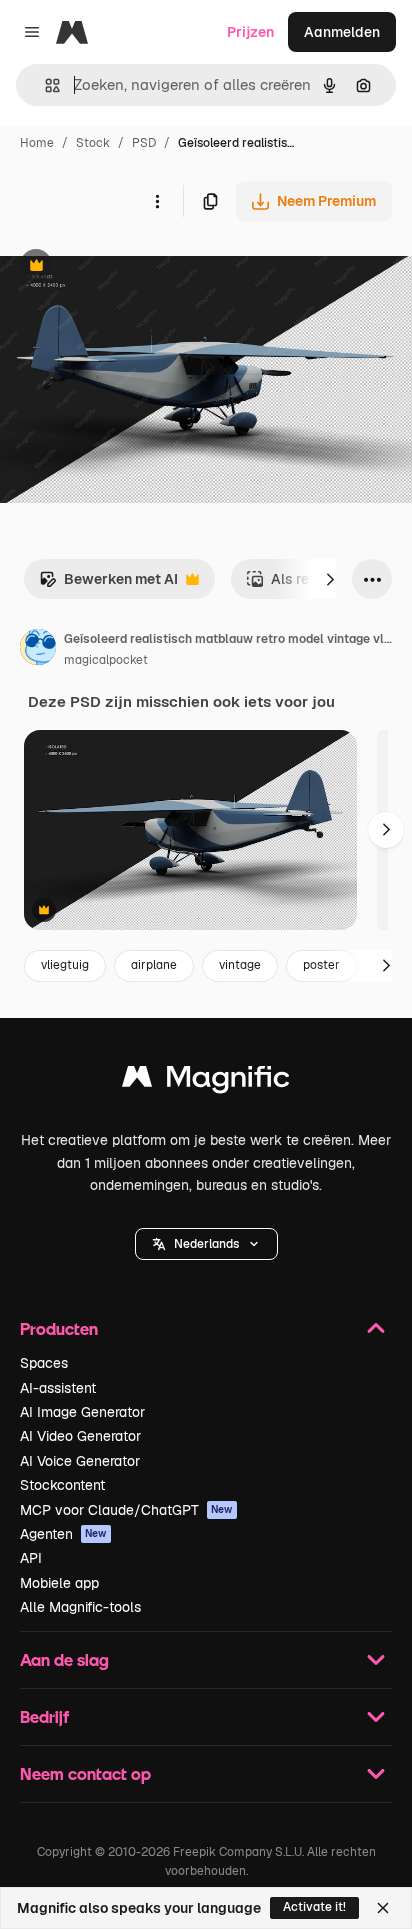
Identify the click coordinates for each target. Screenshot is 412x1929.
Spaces (44, 1363)
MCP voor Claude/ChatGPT (126, 1510)
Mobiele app (59, 1583)
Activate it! (314, 1907)
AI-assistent (58, 1388)
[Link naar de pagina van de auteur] (38, 650)
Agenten (63, 1534)
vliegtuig (65, 965)
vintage (240, 965)
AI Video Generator (80, 1436)
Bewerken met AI (108, 584)
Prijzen (250, 32)
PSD (144, 143)
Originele (131, 267)
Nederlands (206, 1244)
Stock (93, 143)
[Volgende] (330, 579)
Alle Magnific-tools (80, 1607)
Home (37, 143)
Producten (59, 1328)
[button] (206, 1244)
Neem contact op (85, 1773)
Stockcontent (62, 1485)
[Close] (383, 1908)
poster (321, 965)
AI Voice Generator (80, 1461)
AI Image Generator (82, 1412)
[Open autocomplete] (44, 85)
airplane (154, 965)
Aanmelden (342, 32)
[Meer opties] (157, 201)
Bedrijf (44, 1716)
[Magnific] (206, 1081)
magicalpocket (106, 660)
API (31, 1558)
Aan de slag (64, 1659)
